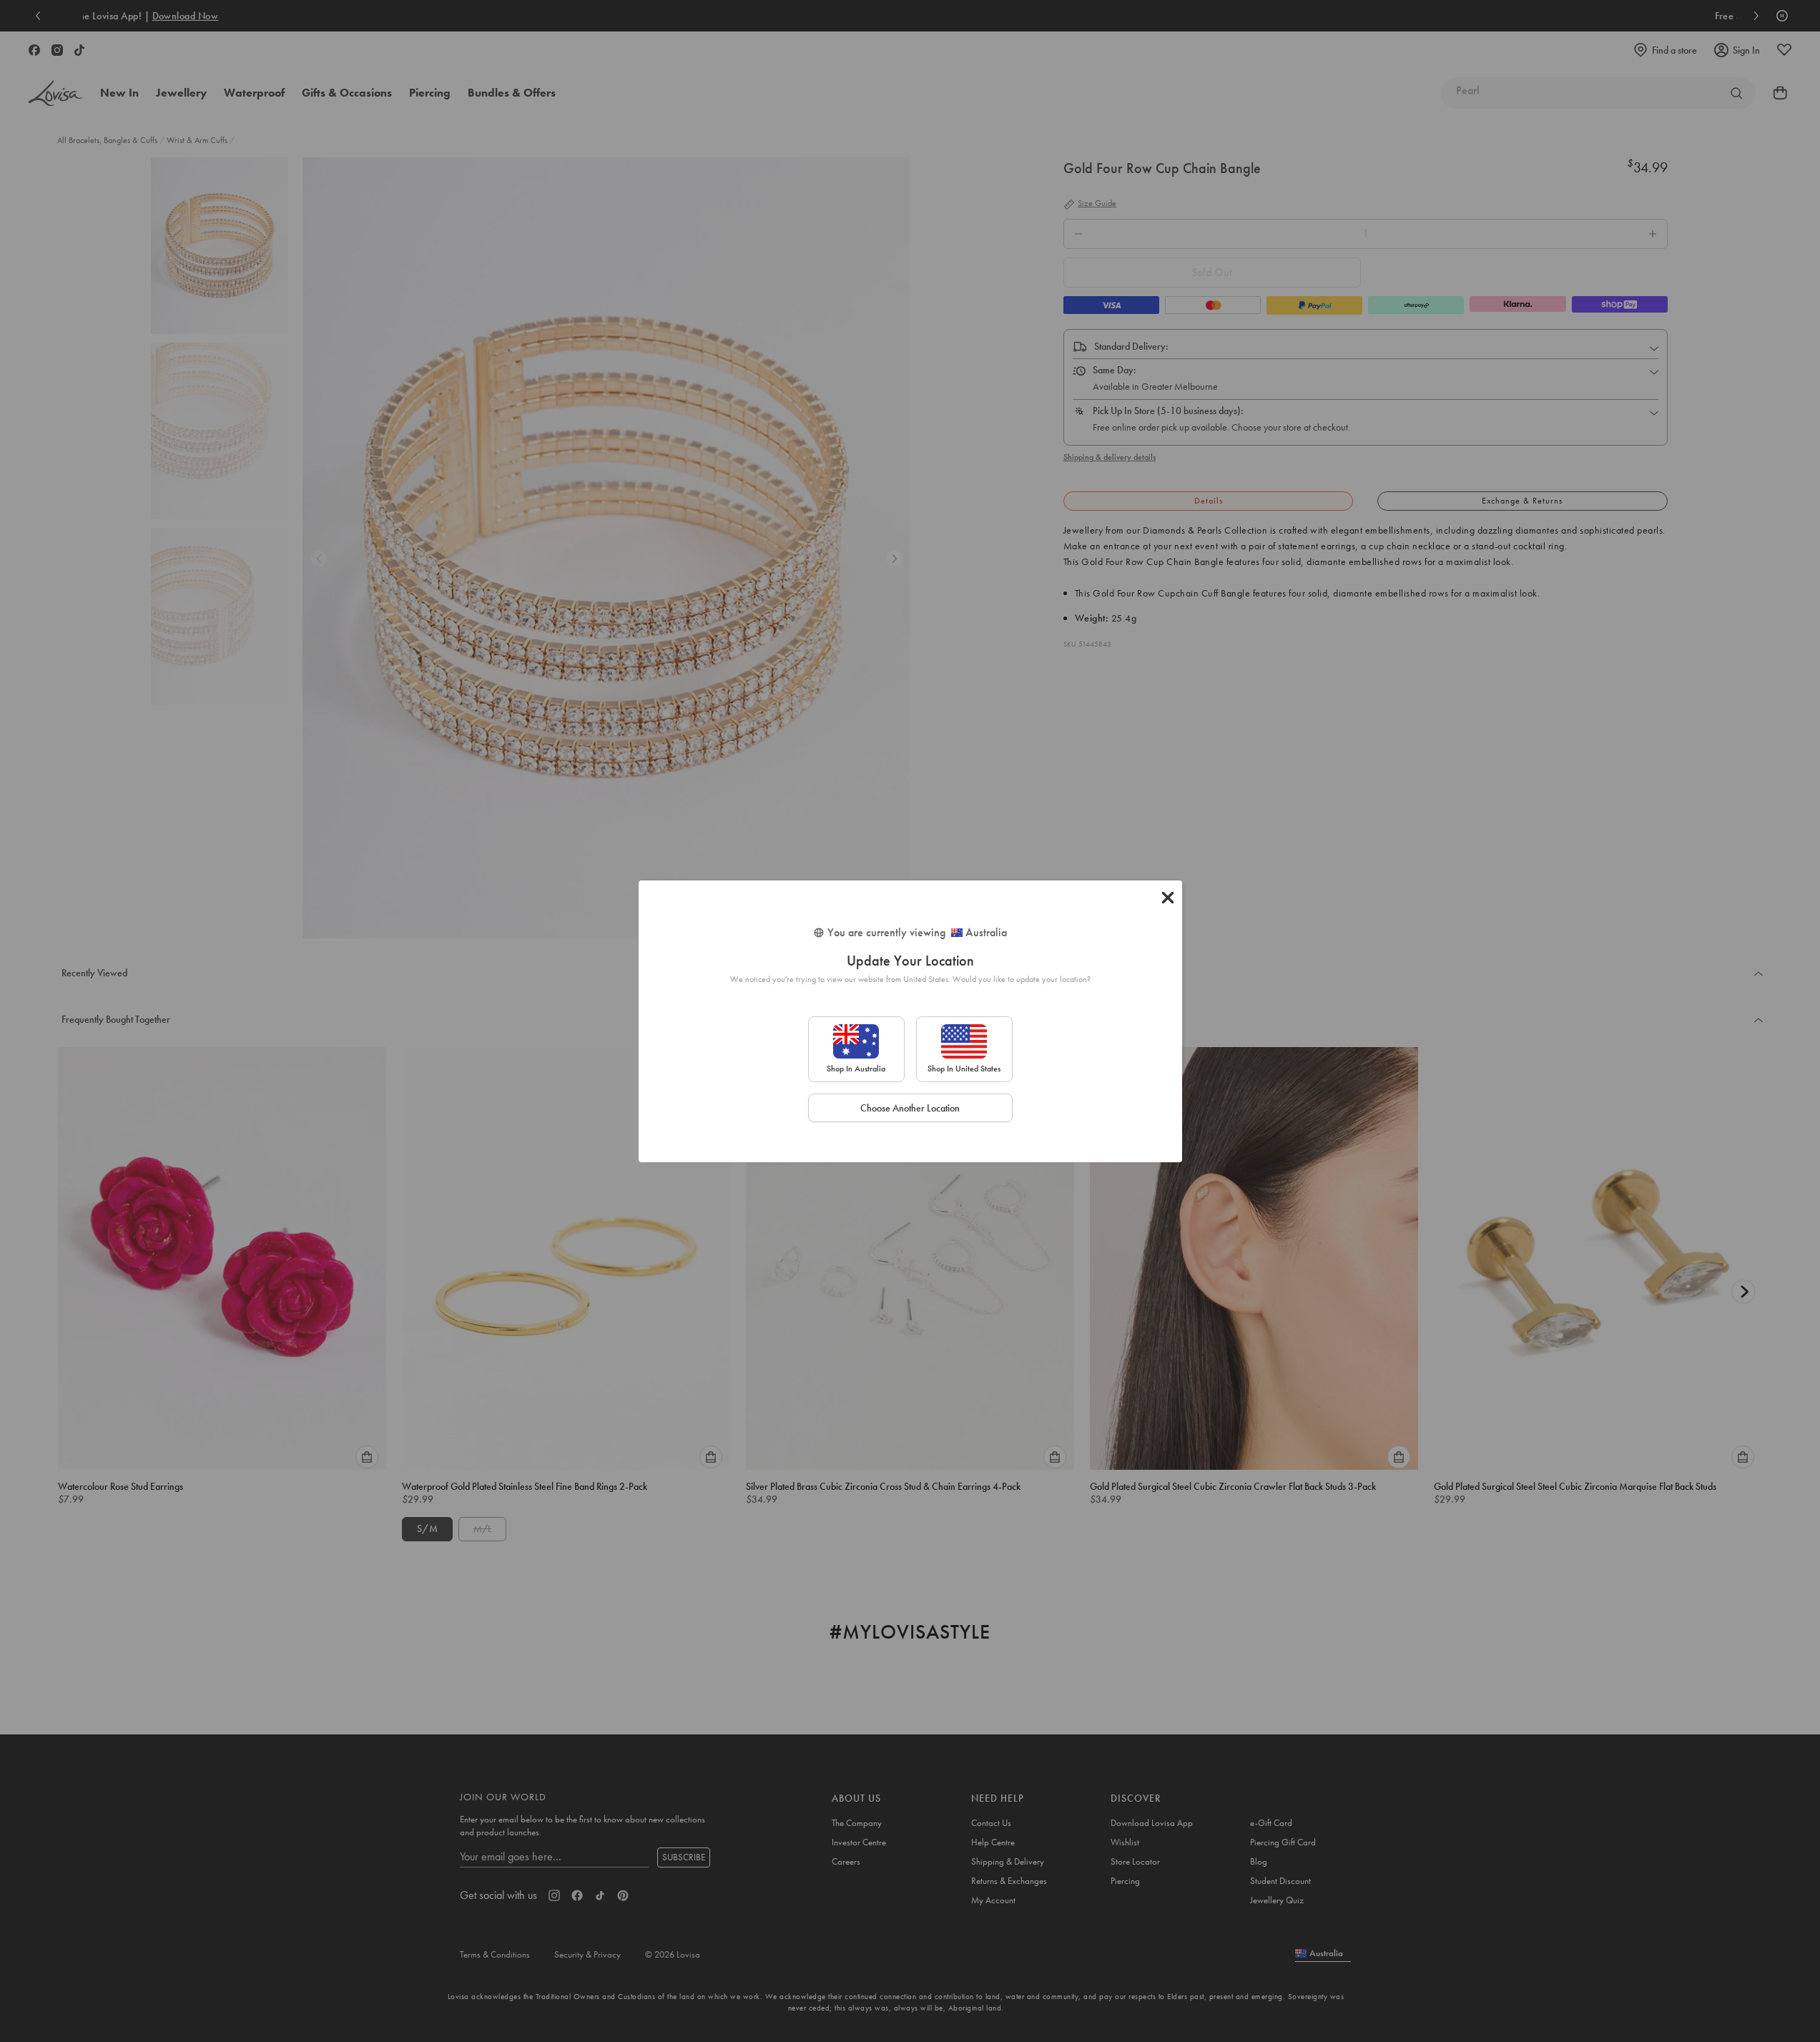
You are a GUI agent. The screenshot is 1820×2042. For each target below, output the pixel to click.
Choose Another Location (910, 1108)
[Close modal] (1168, 898)
